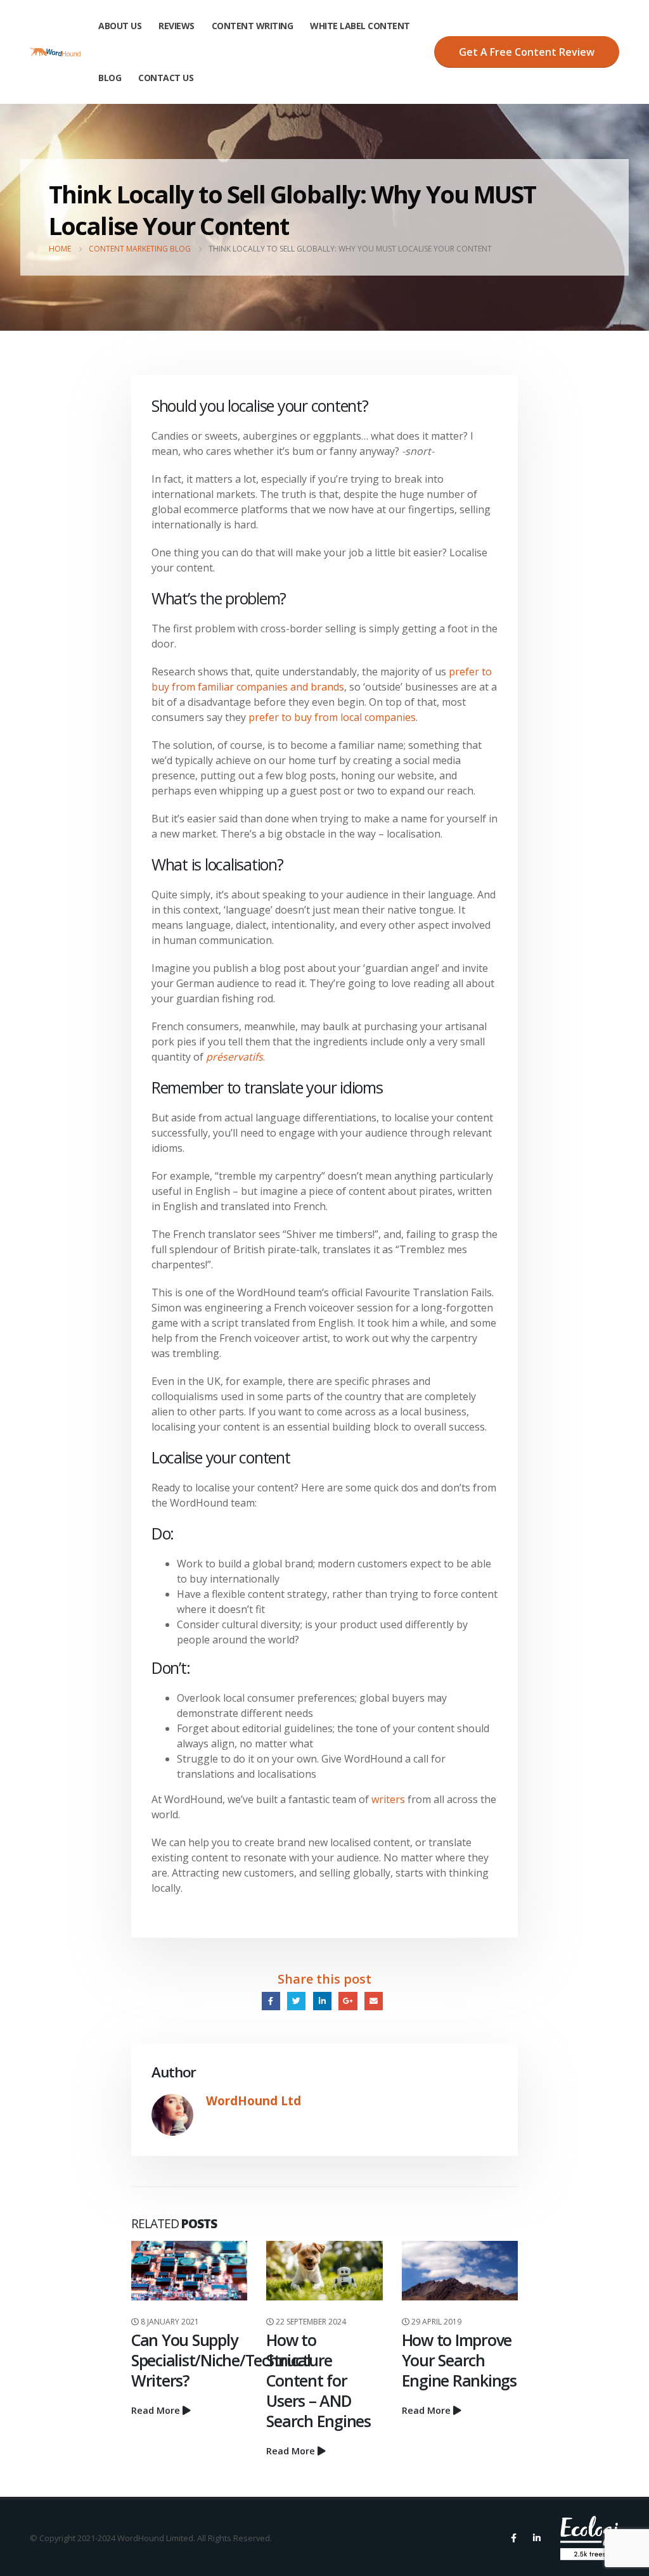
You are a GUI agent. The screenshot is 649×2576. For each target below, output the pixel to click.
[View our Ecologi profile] (590, 2538)
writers (388, 1799)
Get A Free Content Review (527, 52)
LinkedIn (322, 2001)
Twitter (296, 2001)
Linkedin (537, 2538)
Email (374, 2001)
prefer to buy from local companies (331, 717)
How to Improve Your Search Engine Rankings (459, 2360)
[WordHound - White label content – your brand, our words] (55, 52)
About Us (120, 26)
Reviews (177, 26)
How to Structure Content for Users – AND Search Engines (318, 2380)
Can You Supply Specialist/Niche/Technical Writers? (221, 2360)
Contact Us (166, 78)
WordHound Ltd (254, 2101)
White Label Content (360, 26)
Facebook (271, 2001)
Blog (110, 78)
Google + (348, 2001)
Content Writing (253, 26)
